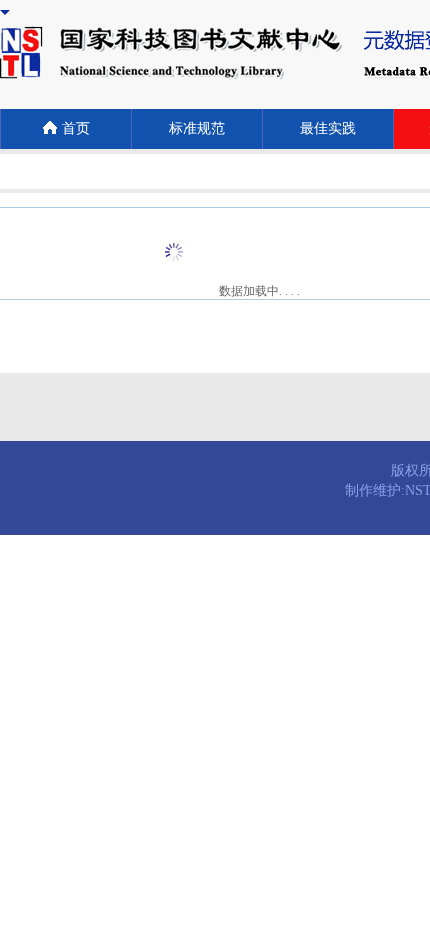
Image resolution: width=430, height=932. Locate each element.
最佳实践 (328, 128)
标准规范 (197, 128)
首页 (76, 128)
